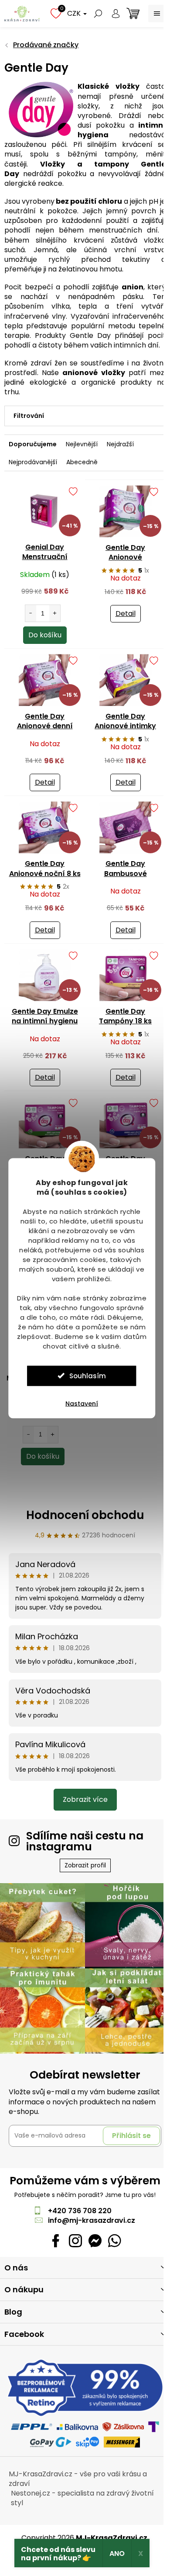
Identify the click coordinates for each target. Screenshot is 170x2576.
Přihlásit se (131, 2136)
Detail (126, 614)
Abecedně (82, 462)
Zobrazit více (85, 1799)
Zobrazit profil (85, 1865)
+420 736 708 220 (80, 2211)
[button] (42, 1437)
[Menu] (157, 14)
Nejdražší (120, 444)
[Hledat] (98, 14)
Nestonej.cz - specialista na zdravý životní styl (82, 2498)
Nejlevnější (82, 444)
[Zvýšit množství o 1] (55, 613)
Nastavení (82, 1403)
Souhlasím (88, 1375)
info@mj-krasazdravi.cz (92, 2220)
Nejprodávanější (33, 462)
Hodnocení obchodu (85, 1515)
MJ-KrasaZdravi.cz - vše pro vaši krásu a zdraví (78, 2479)
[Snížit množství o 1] (31, 613)
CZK (75, 13)
